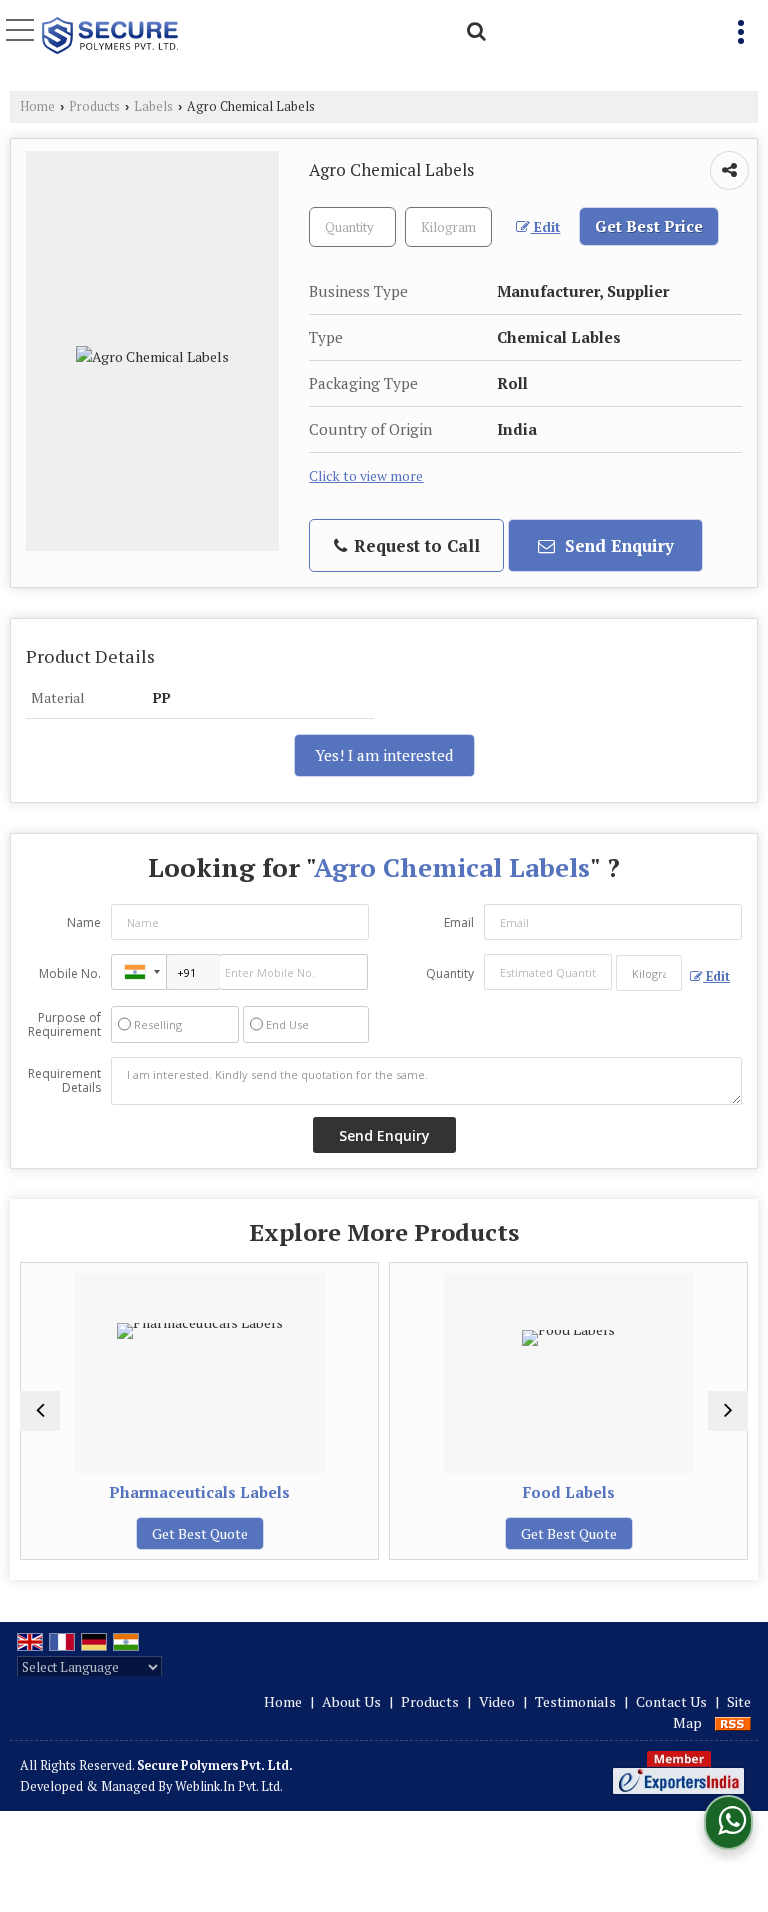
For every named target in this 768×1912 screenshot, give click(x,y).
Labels (153, 106)
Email (459, 922)
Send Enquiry (617, 545)
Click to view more (366, 476)
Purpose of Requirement (64, 1025)
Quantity (450, 973)
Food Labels (569, 1492)
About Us (351, 1701)
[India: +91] (139, 972)
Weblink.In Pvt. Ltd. (229, 1786)
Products (94, 106)
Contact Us (671, 1701)
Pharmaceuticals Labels (199, 1492)
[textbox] (448, 227)
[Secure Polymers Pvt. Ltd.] (110, 37)
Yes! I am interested (384, 755)
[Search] (473, 28)
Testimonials (575, 1701)
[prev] (40, 1411)
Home (37, 106)
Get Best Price (649, 226)
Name (84, 922)
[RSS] (733, 1722)
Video (497, 1701)
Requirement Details (64, 1081)
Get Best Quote (200, 1533)
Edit (545, 227)
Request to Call (414, 545)
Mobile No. (70, 973)
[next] (728, 1411)
